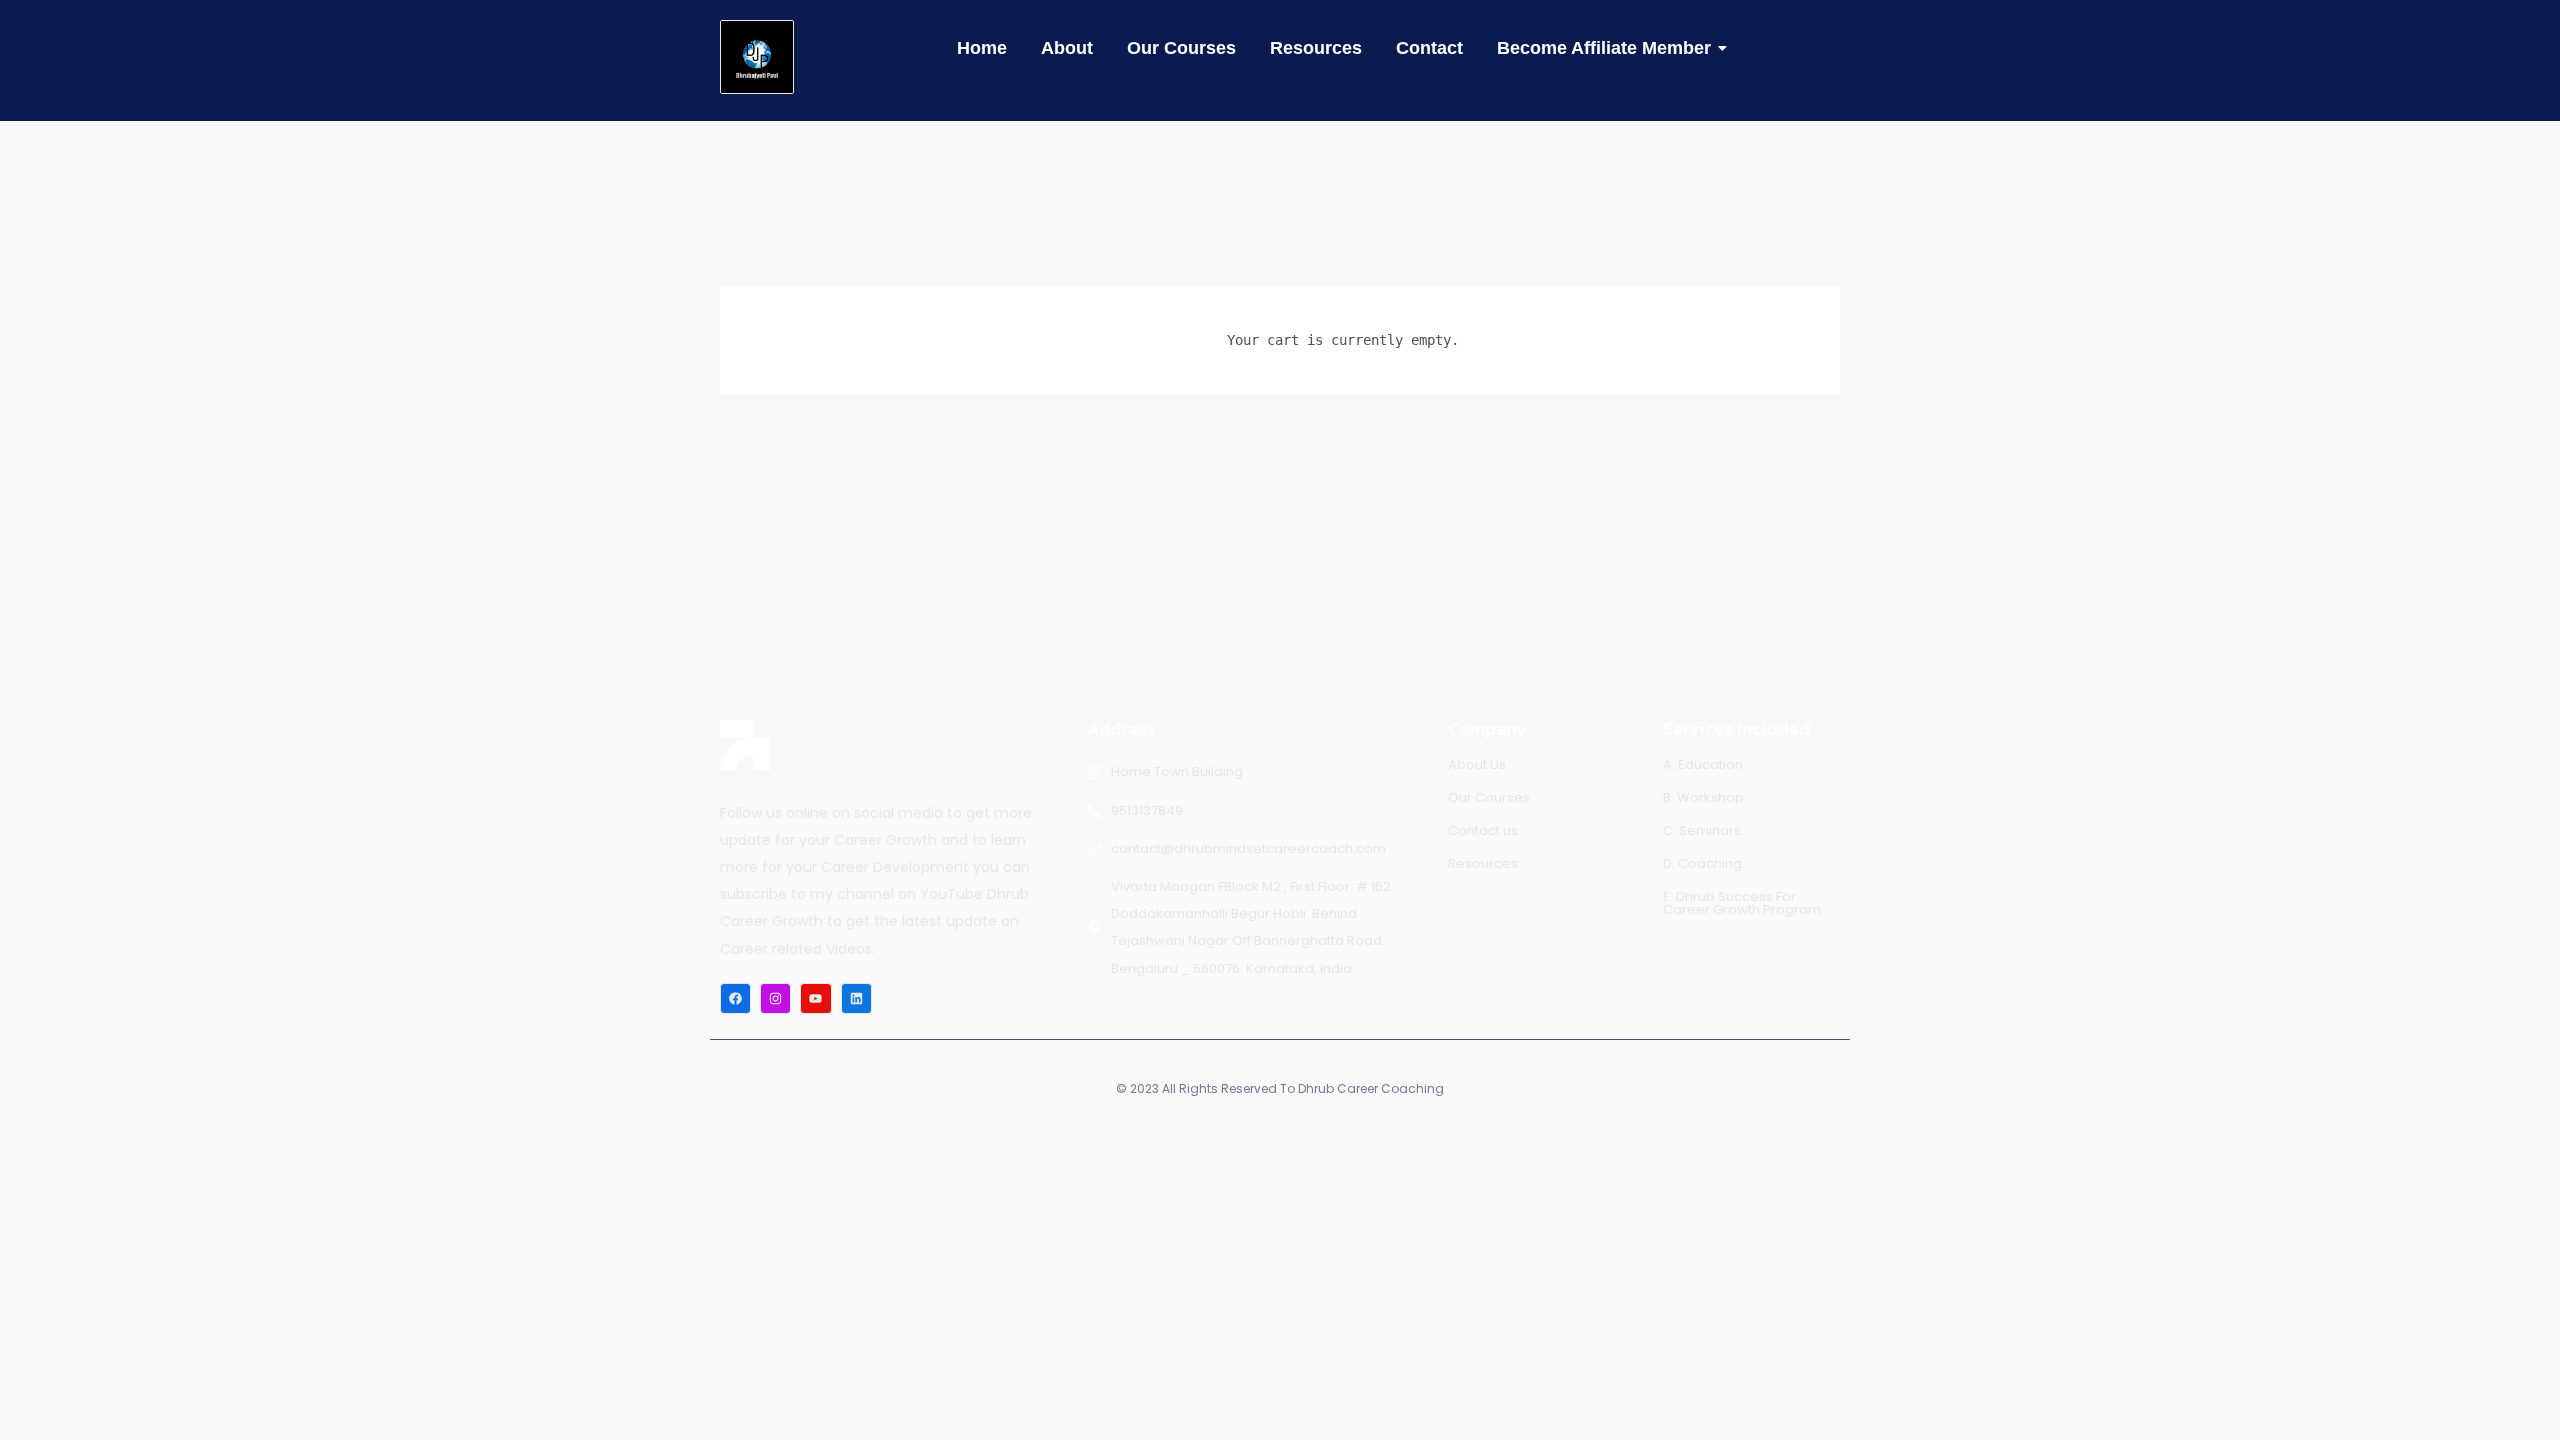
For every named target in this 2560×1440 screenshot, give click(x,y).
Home (982, 48)
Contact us (1483, 830)
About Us (1477, 764)
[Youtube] (815, 998)
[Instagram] (775, 998)
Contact (1429, 48)
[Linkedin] (856, 998)
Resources (1316, 48)
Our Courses (1181, 48)
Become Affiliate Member (1604, 48)
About (1067, 48)
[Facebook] (735, 998)
